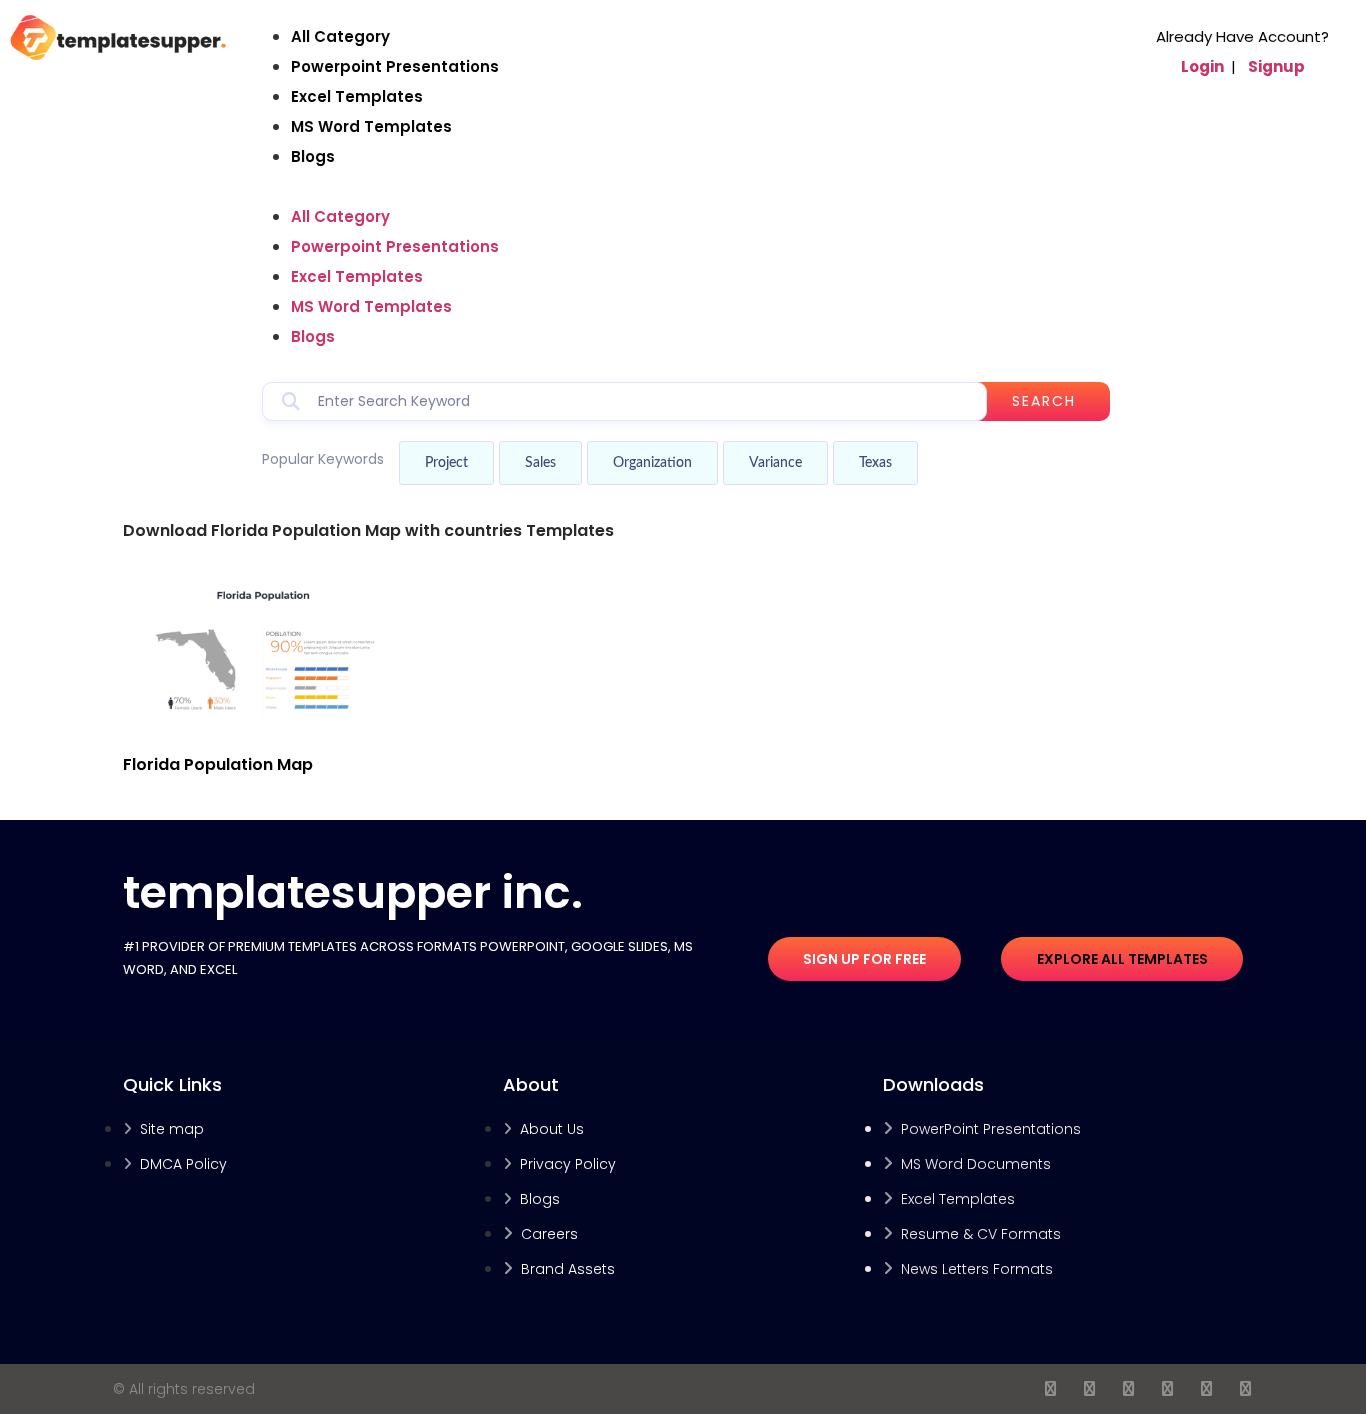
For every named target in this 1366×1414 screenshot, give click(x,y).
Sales (540, 463)
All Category (340, 36)
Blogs (313, 156)
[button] (686, 187)
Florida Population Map (218, 764)
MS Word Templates (371, 126)
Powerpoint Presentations (395, 66)
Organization (652, 463)
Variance (775, 463)
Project (446, 463)
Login (1202, 66)
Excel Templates (357, 96)
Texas (875, 463)
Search (1044, 401)
